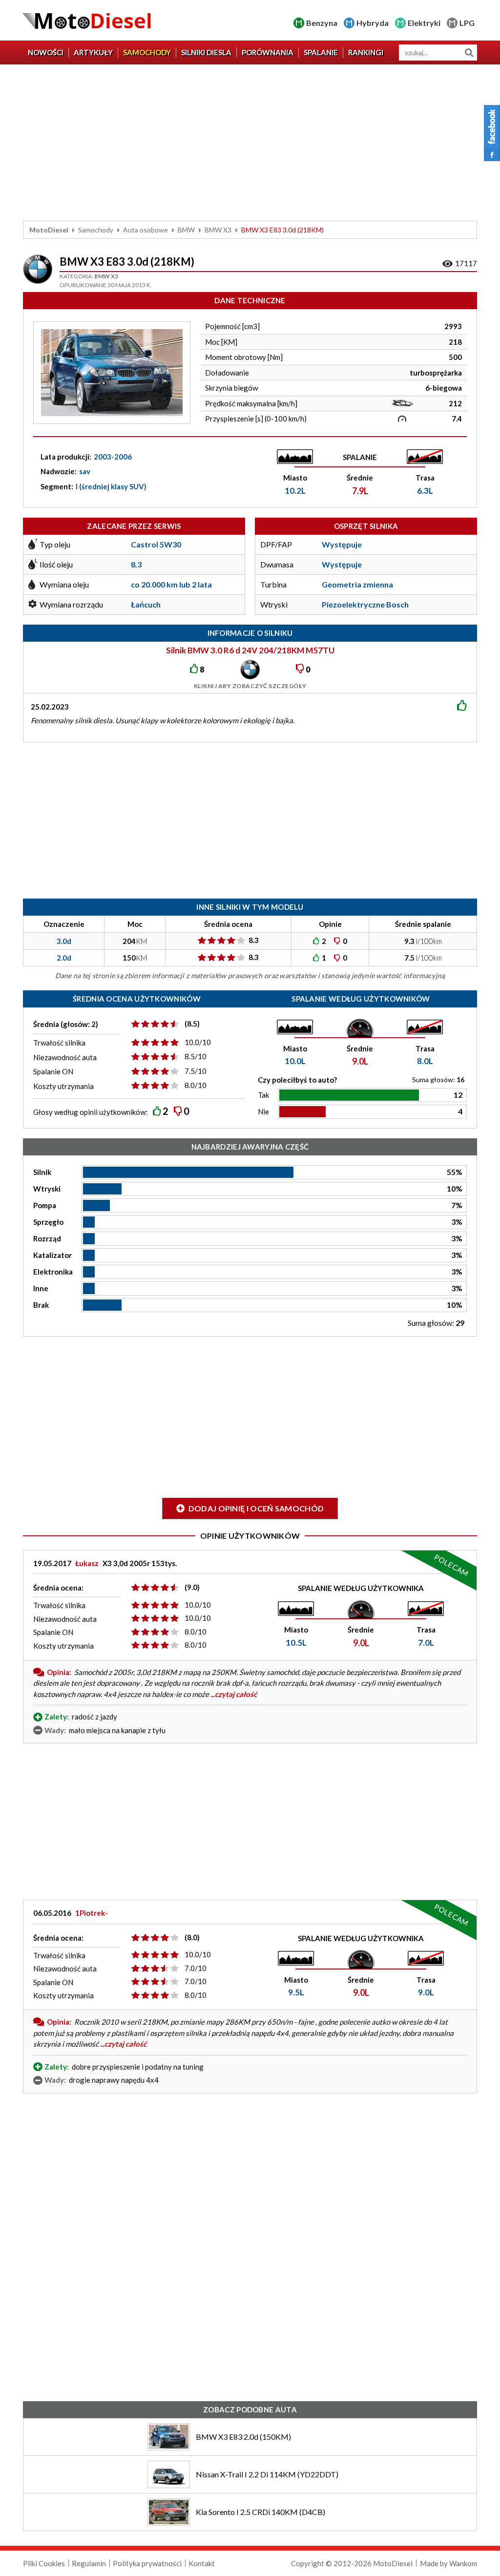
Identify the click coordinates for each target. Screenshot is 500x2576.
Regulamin (89, 2563)
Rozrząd (47, 1238)
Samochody (147, 52)
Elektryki (424, 23)
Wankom (463, 2563)
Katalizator (52, 1255)
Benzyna (322, 23)
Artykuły (93, 52)
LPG (467, 23)
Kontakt (202, 2563)
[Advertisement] (250, 143)
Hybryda (373, 23)
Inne (41, 1288)
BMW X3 (218, 230)
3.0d (64, 941)
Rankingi (366, 52)
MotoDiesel (49, 230)
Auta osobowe (146, 230)
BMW (186, 230)
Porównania (268, 52)
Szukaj (469, 52)
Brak (41, 1305)
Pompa (45, 1205)
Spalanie (321, 52)
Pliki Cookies (44, 2563)
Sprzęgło (48, 1222)
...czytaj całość (234, 1694)
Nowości (46, 52)
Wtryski (47, 1189)
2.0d (64, 958)
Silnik (42, 1172)
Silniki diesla (206, 52)
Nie (263, 1111)
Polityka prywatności (147, 2563)
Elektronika (53, 1272)
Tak (263, 1095)
